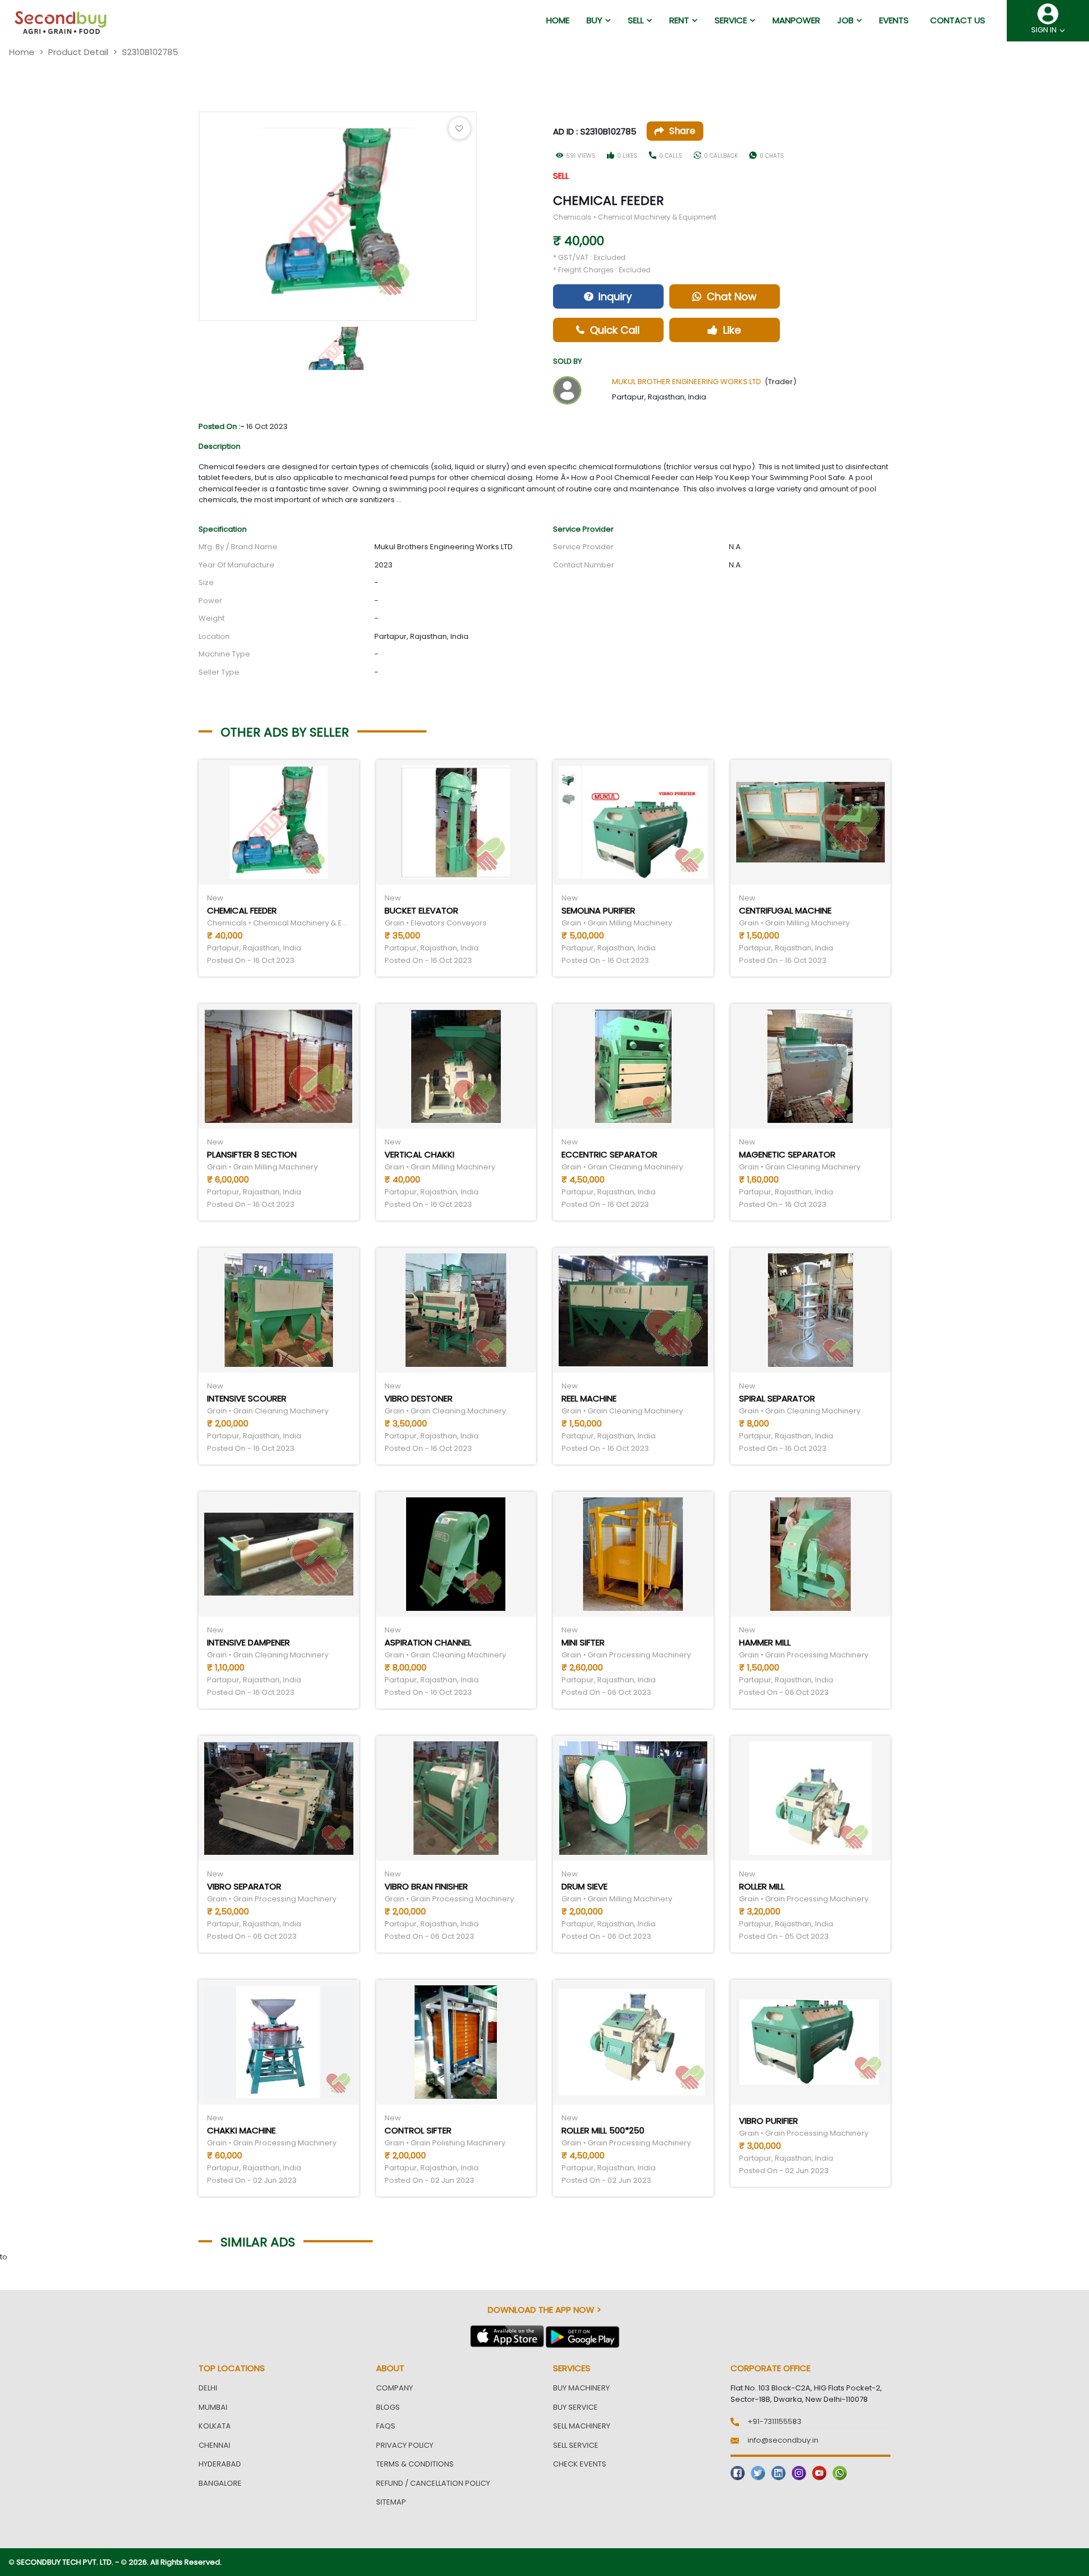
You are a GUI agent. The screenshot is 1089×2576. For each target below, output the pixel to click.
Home (22, 52)
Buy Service (575, 2407)
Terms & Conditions (415, 2464)
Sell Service (576, 2445)
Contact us (958, 20)
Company (394, 2388)
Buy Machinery (581, 2388)
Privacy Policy (405, 2445)
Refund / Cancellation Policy (433, 2483)
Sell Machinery (582, 2426)
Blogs (388, 2407)
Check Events (580, 2464)
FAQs (386, 2426)
